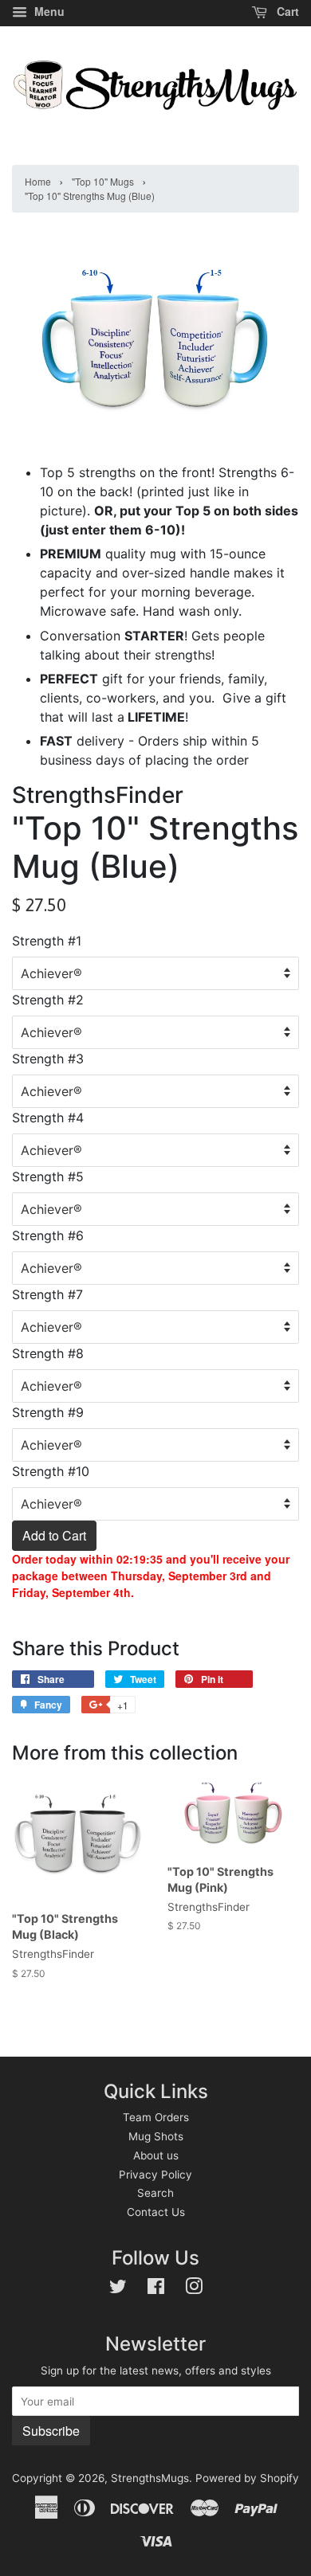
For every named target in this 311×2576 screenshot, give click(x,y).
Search (155, 2193)
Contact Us (156, 2212)
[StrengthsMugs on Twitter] (118, 2289)
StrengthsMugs (150, 2478)
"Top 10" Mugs (103, 181)
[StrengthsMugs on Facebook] (156, 2289)
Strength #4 (48, 1118)
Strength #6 (48, 1235)
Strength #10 (51, 1471)
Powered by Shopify (247, 2478)
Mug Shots (156, 2136)
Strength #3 (48, 1059)
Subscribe (51, 2431)
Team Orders (156, 2117)
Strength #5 (48, 1176)
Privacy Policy (155, 2175)
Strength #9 (48, 1412)
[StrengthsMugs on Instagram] (194, 2289)
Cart (286, 11)
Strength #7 (47, 1294)
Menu (48, 11)
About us (156, 2155)
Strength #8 (48, 1353)
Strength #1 (47, 941)
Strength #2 (48, 1000)
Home (38, 181)
